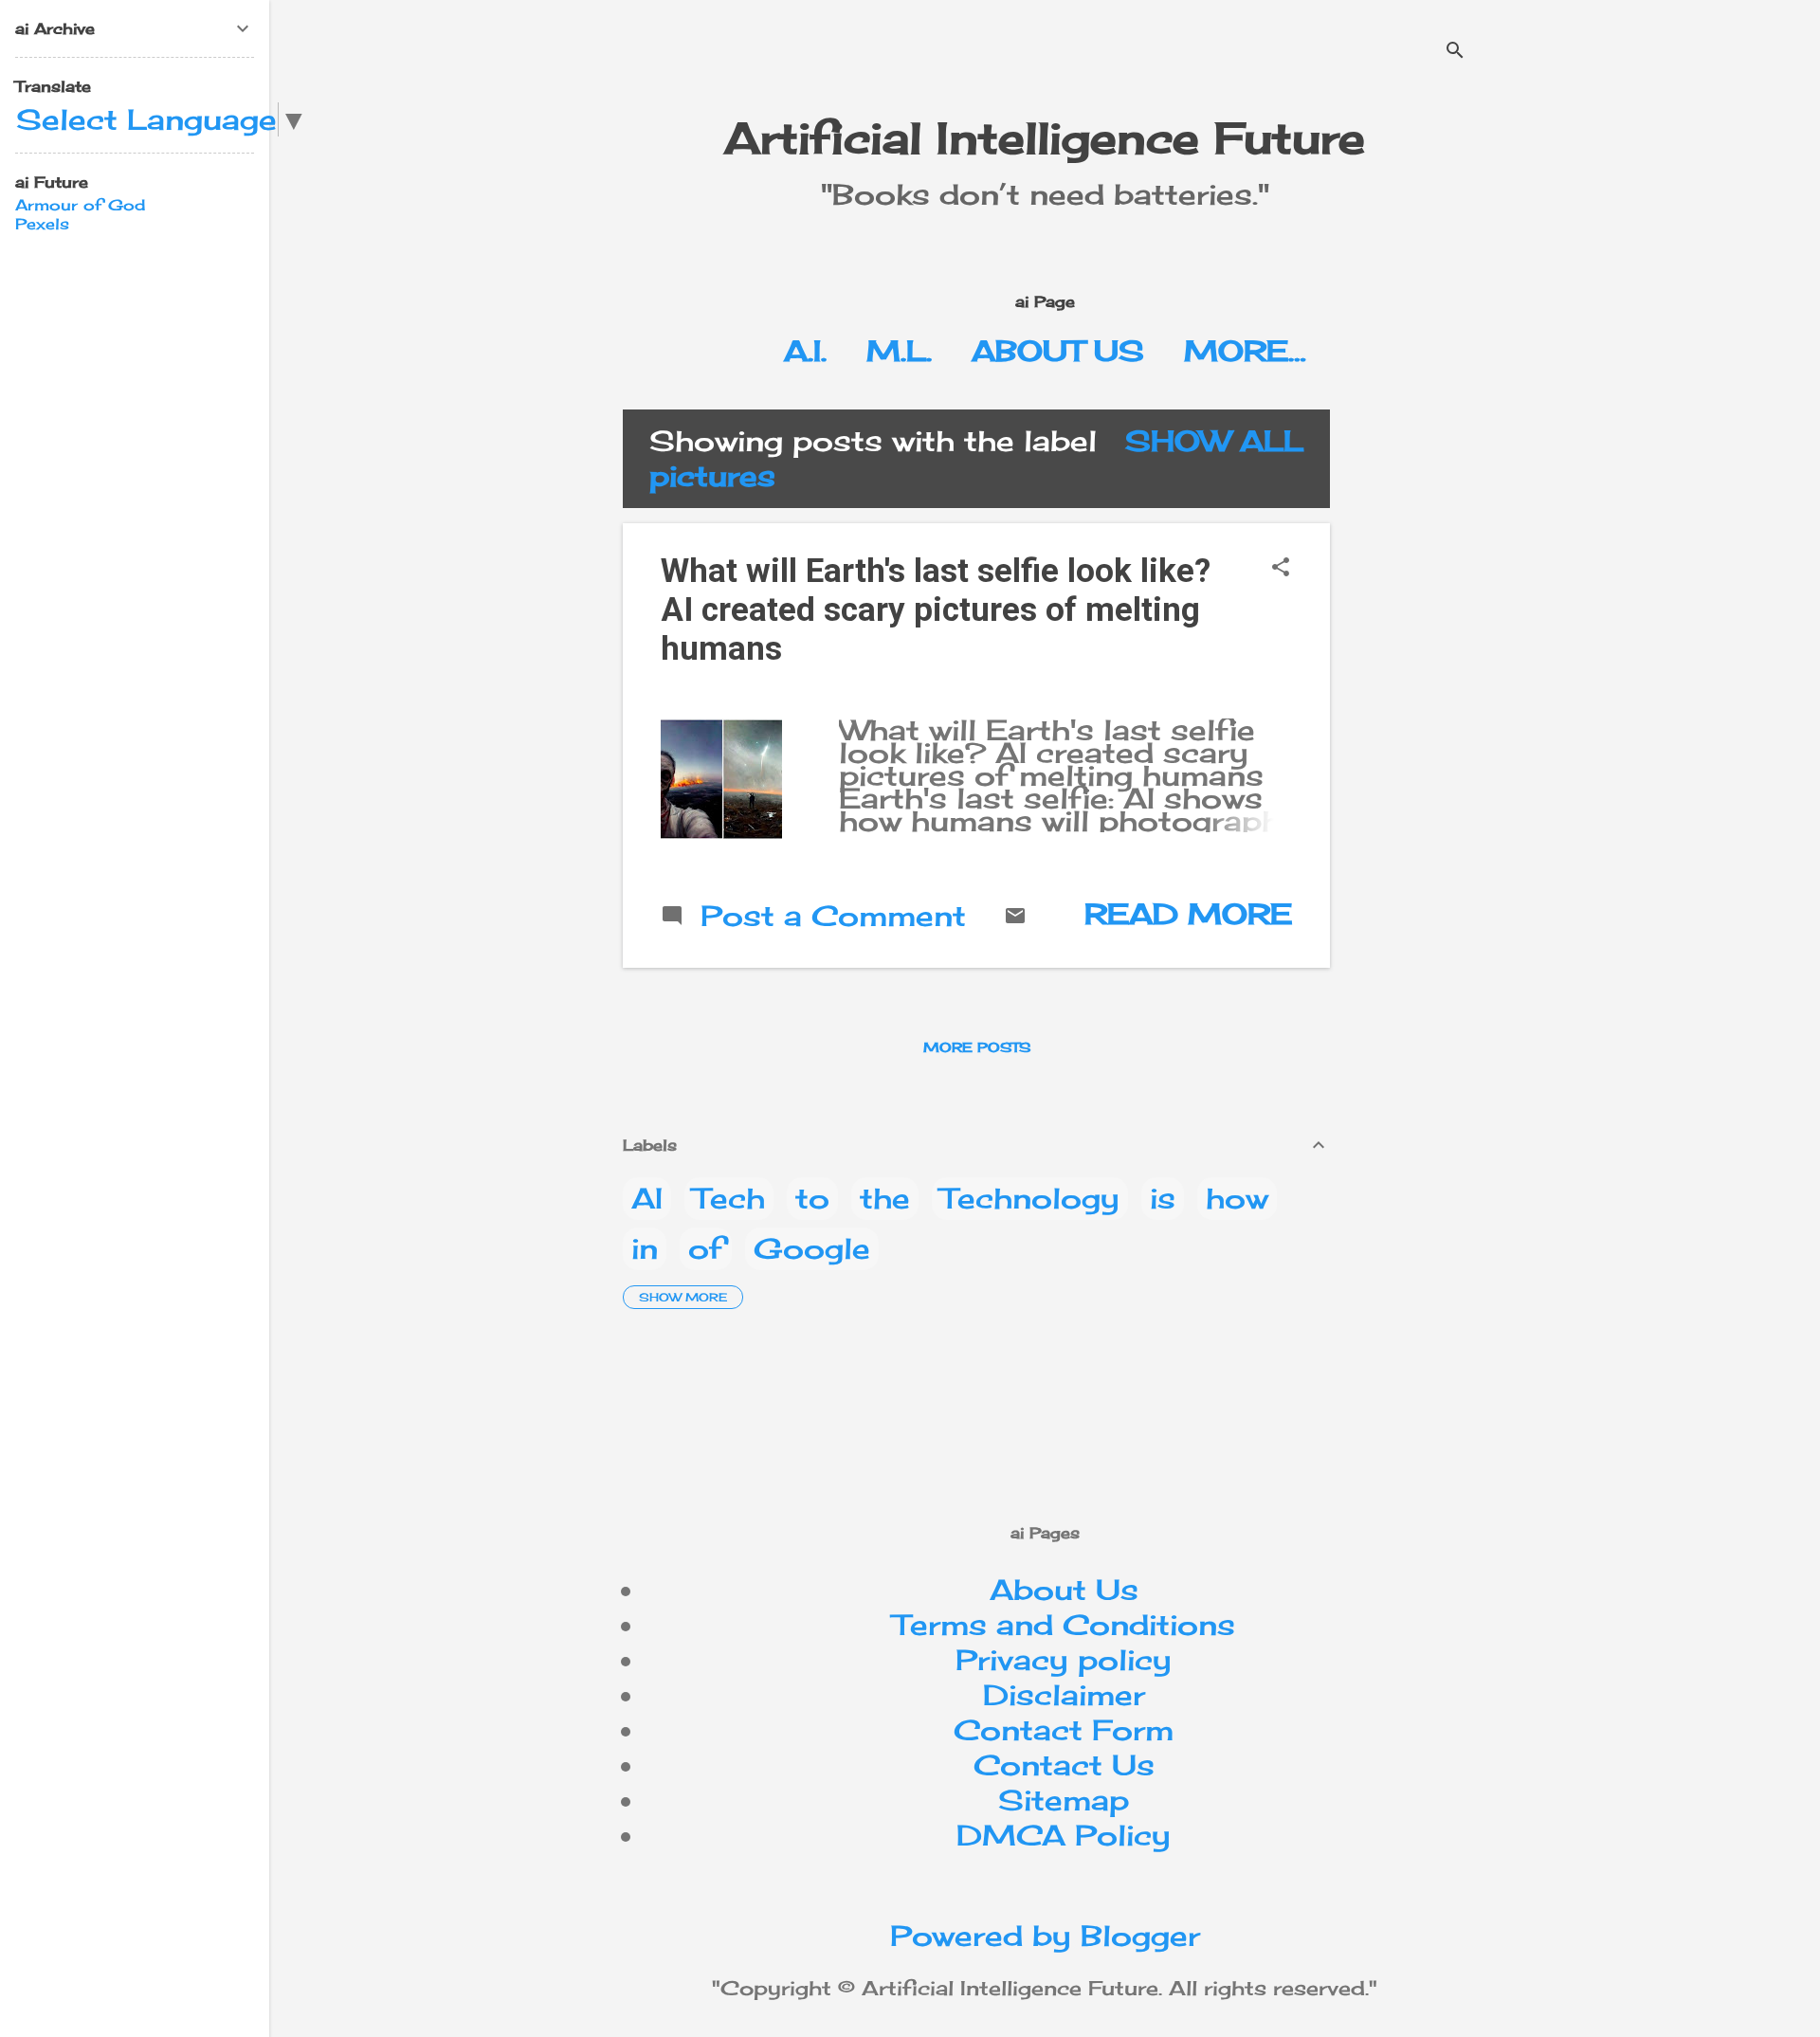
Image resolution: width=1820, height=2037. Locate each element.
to (812, 1198)
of (706, 1248)
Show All (1214, 441)
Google (812, 1248)
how (1237, 1198)
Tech (729, 1198)
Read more (1188, 914)
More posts (977, 1047)
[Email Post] (1015, 917)
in (645, 1248)
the (885, 1198)
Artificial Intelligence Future (1045, 138)
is (1163, 1198)
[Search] (1455, 52)
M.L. (899, 351)
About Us (1058, 351)
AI (647, 1198)
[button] (1281, 568)
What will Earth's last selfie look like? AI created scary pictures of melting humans (936, 610)
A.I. (805, 351)
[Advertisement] (1504, 542)
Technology (1030, 1198)
